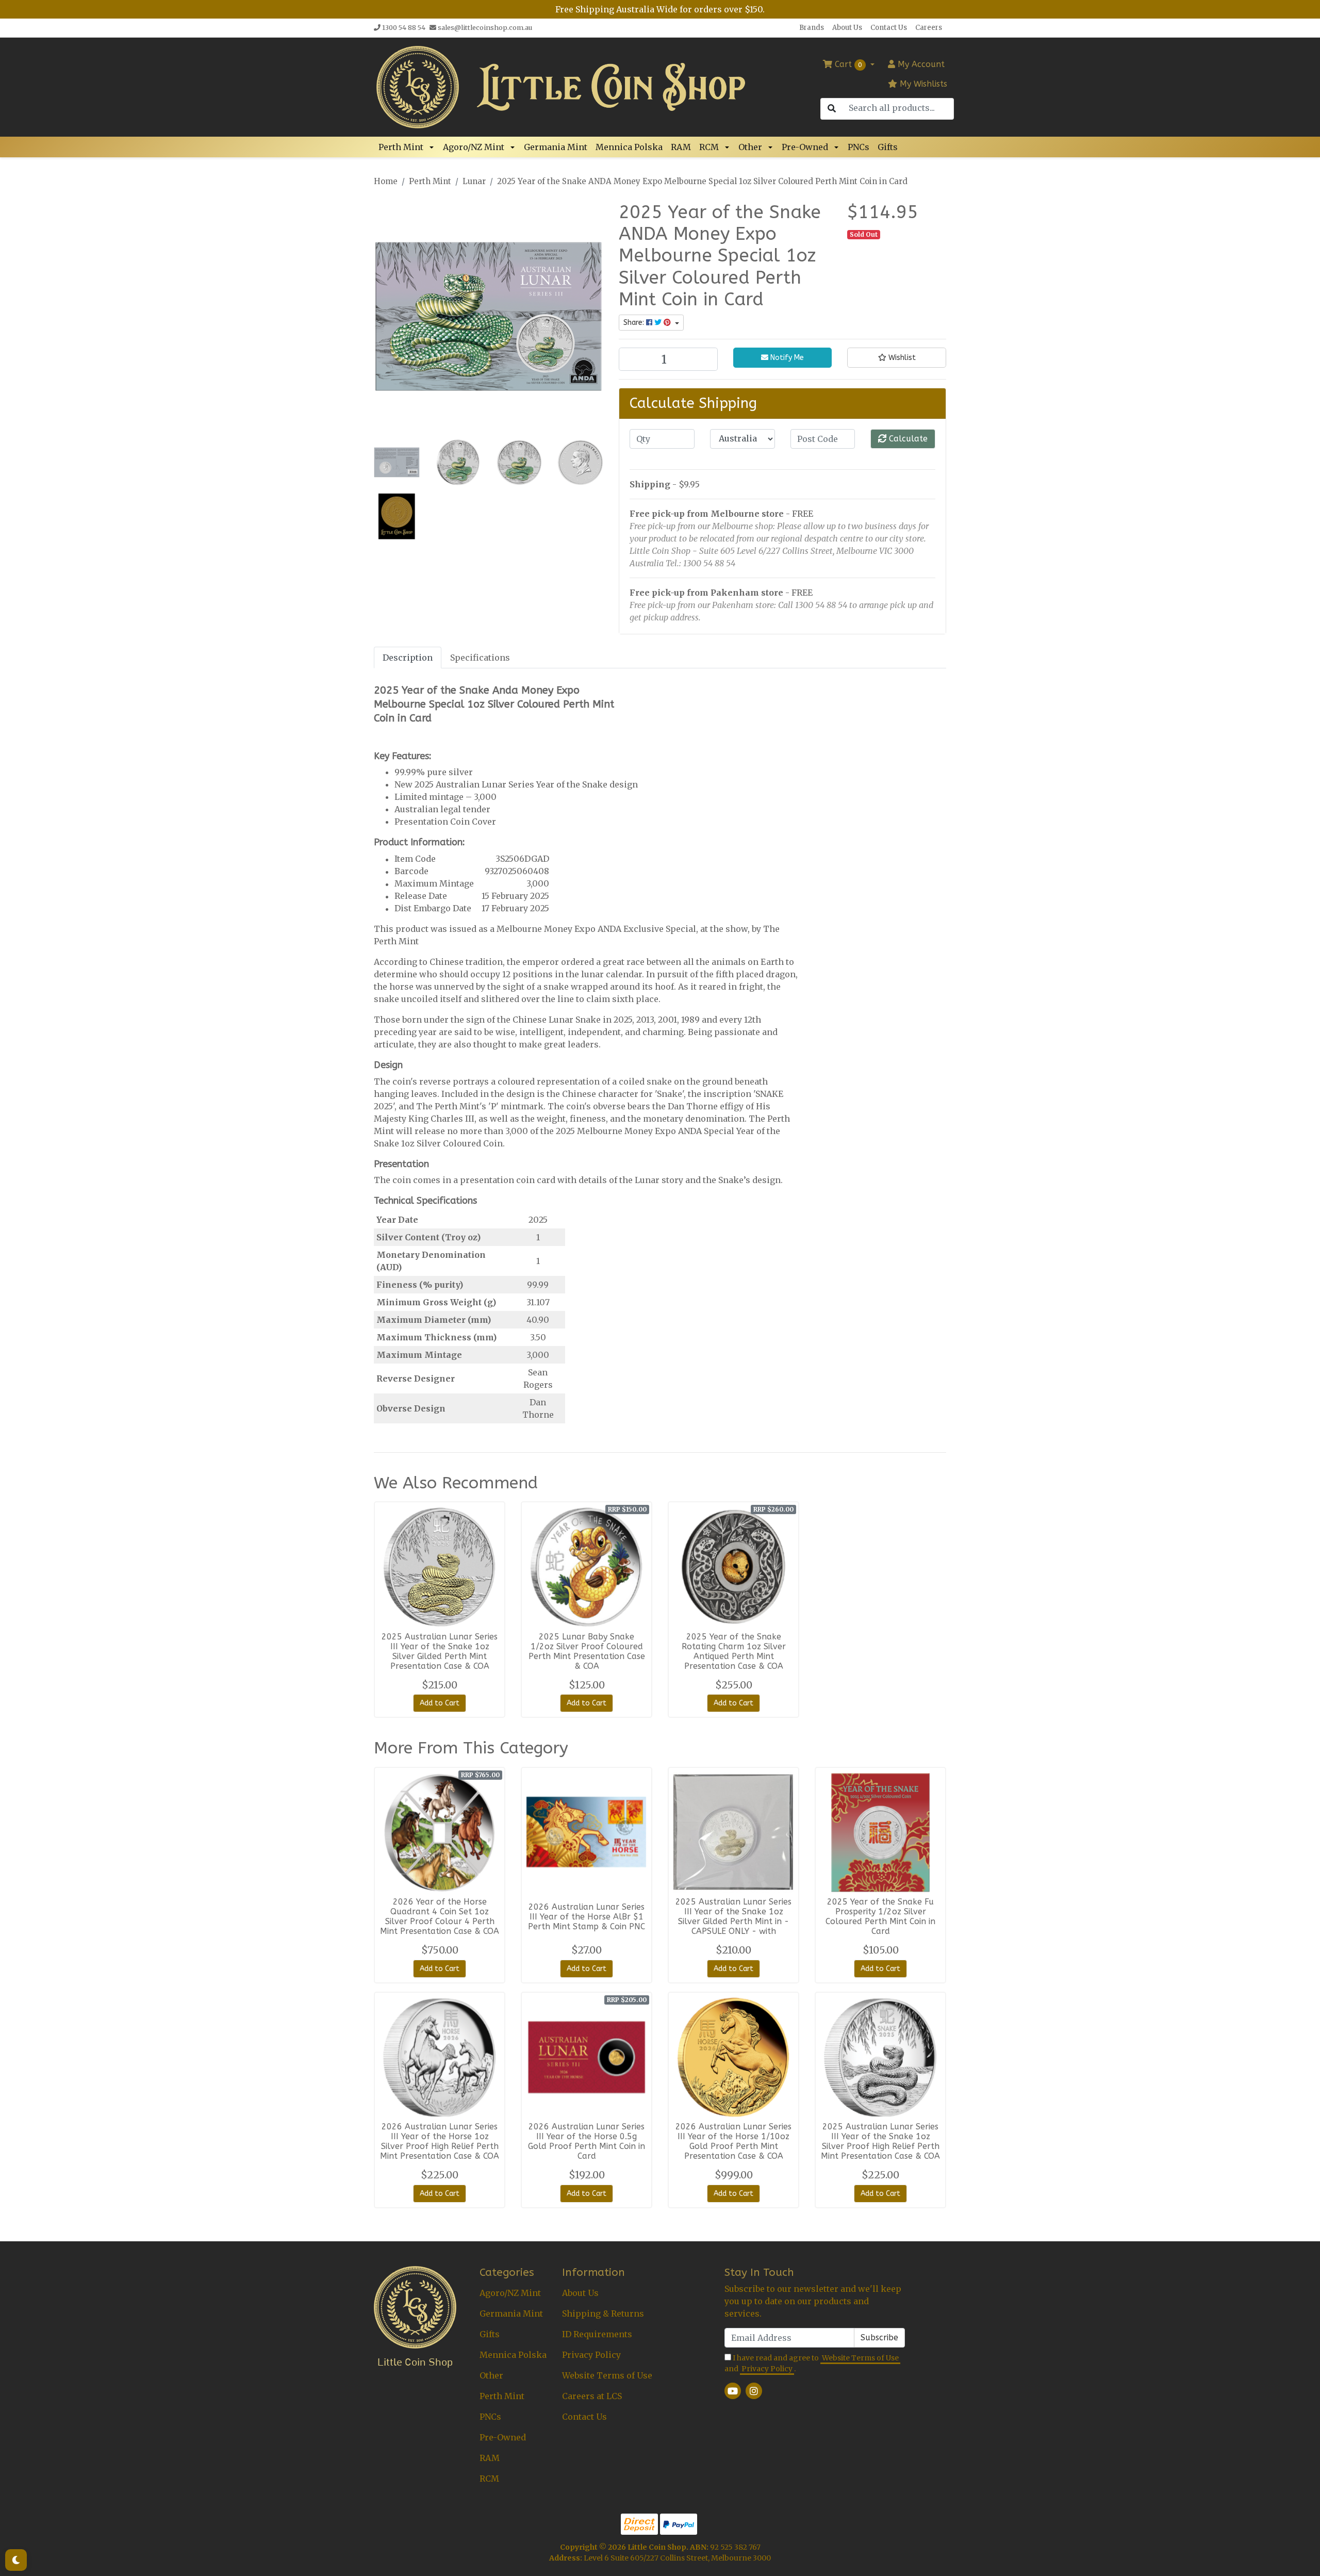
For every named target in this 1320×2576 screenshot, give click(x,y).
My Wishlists (922, 84)
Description (408, 658)
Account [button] (921, 64)
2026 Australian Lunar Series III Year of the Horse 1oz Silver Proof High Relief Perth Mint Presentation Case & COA (440, 2141)
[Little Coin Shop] (418, 86)
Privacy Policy (591, 2355)
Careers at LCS (592, 2396)
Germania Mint (556, 147)
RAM (681, 147)
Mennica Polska (629, 147)
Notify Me (786, 358)
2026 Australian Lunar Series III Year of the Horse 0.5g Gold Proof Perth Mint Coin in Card (587, 2141)
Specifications (480, 658)
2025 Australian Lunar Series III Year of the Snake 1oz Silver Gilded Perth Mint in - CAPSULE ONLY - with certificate (733, 1921)
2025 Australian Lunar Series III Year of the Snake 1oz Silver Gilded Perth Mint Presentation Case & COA (440, 1651)
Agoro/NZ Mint (474, 147)
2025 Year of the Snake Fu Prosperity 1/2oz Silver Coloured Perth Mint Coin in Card (880, 1916)
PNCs (859, 147)
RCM (709, 147)
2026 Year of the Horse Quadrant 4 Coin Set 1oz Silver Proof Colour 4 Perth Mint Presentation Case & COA (440, 1916)
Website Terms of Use (607, 2375)
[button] (433, 147)
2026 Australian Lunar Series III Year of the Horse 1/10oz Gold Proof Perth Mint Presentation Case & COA (733, 2141)
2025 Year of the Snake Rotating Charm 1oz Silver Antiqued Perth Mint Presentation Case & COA (734, 1651)
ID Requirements (597, 2334)
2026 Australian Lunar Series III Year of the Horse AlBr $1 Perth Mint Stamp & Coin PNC (587, 1917)
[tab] (408, 657)
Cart (847, 64)
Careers (929, 28)
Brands (812, 28)
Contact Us (889, 28)
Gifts (888, 147)
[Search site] (832, 109)
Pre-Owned (805, 147)
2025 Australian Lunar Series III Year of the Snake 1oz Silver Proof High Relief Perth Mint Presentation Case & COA (880, 2141)
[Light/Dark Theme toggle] (16, 2560)
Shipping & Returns (603, 2314)
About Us (847, 28)
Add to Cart (440, 1703)
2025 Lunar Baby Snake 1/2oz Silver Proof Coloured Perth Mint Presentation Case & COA (587, 1651)
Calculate (907, 439)
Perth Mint (401, 147)
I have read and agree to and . (812, 2363)
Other (750, 147)
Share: (635, 323)
